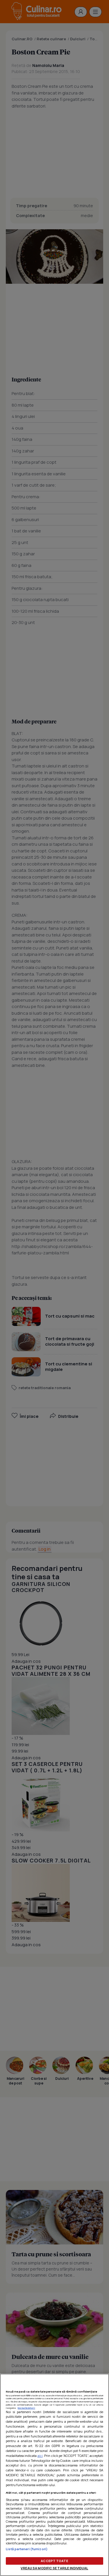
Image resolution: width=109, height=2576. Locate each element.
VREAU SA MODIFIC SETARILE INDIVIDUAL (54, 2568)
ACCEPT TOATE (54, 2561)
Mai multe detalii (26, 2408)
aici (40, 2456)
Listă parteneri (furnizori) (27, 2549)
